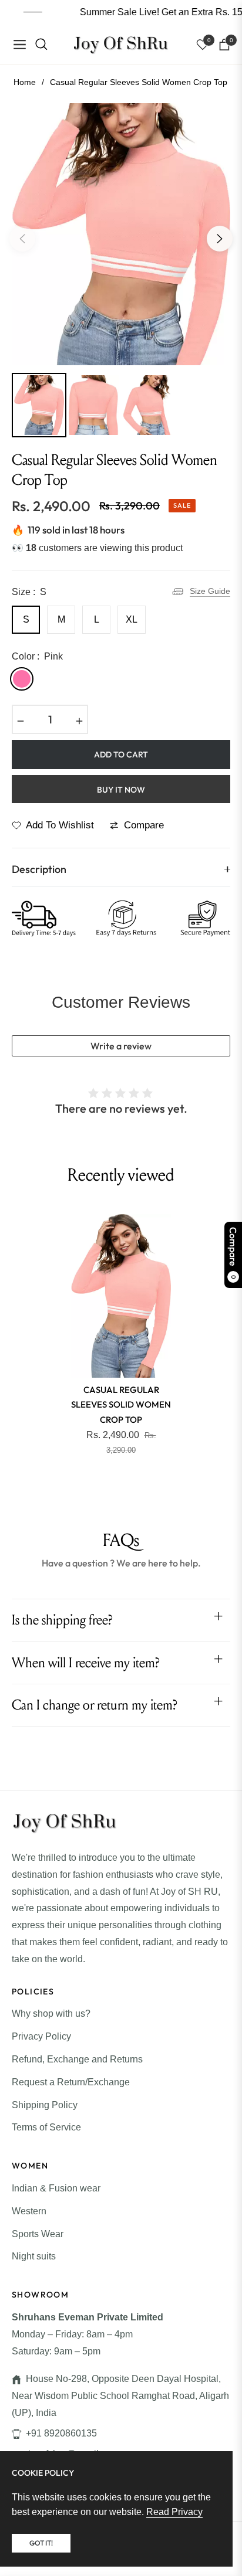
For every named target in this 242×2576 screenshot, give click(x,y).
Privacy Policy (41, 2036)
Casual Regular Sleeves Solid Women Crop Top (121, 1405)
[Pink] (22, 679)
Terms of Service (46, 2127)
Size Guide (210, 591)
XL (132, 619)
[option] (121, 234)
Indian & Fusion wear (56, 2188)
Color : (37, 656)
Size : (29, 592)
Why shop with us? (51, 2013)
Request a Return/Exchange (71, 2082)
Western (29, 2211)
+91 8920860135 (61, 2433)
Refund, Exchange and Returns (77, 2059)
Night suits (34, 2256)
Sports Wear (38, 2234)
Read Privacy (174, 2512)
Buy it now (121, 790)
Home (25, 82)
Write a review (121, 1046)
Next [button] (220, 239)
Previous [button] (22, 239)
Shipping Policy (45, 2105)
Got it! (41, 2543)
